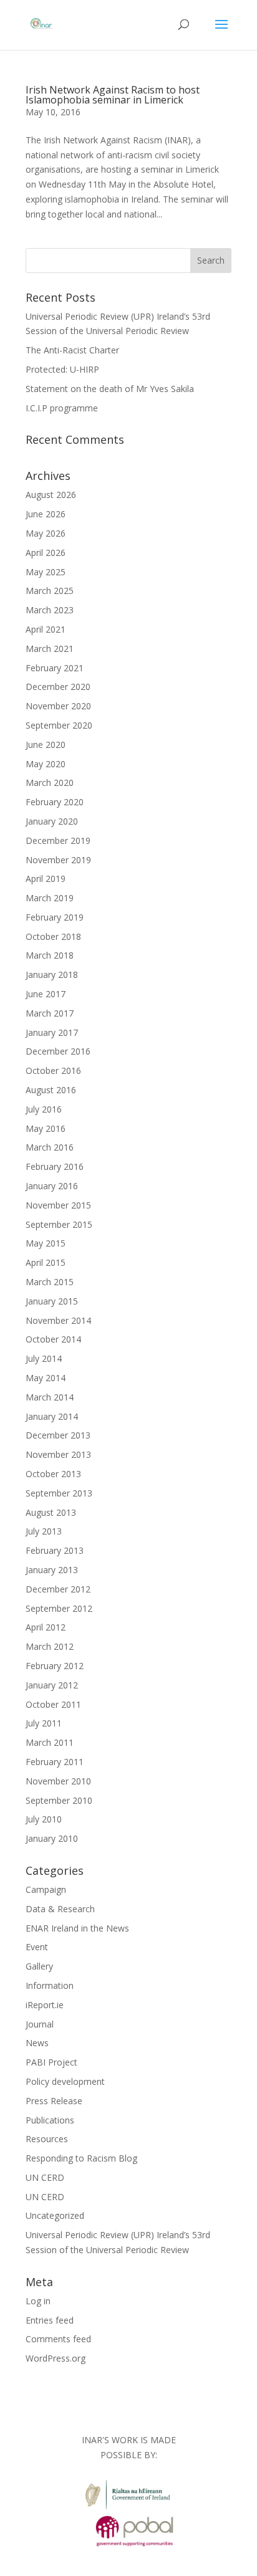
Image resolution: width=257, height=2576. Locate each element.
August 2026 (51, 495)
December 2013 (58, 1435)
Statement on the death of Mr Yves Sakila (110, 389)
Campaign (46, 1889)
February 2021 (55, 668)
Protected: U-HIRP (62, 369)
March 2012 (50, 1646)
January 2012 (52, 1685)
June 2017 (46, 994)
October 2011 (53, 1704)
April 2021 (46, 629)
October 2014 (53, 1339)
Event (37, 1947)
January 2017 (52, 1032)
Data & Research (60, 1909)
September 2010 (59, 1800)
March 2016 (50, 1147)
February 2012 (55, 1666)
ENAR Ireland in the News (77, 1928)
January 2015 (52, 1301)
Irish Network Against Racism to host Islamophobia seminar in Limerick (113, 95)
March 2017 (50, 1013)
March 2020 (50, 783)
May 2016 (46, 1128)
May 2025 (46, 572)
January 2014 (52, 1416)
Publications (50, 2120)
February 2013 (55, 1550)
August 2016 (51, 1090)
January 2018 (52, 974)
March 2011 (50, 1742)
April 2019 (46, 879)
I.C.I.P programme (62, 408)
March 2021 (50, 649)
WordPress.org (56, 2358)
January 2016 (52, 1186)
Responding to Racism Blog (81, 2158)
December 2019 (58, 840)
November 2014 (58, 1320)
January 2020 (52, 821)
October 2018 (53, 936)
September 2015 (59, 1224)
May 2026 (46, 533)
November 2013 (58, 1454)
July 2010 (44, 1819)
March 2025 (50, 591)
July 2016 (44, 1109)
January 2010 (52, 1838)
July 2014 (44, 1358)
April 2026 (46, 553)
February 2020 (55, 802)
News (37, 2043)
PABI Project (51, 2062)
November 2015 (58, 1205)
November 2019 (58, 860)
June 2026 (46, 514)
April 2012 (46, 1627)
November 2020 (58, 706)
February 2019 (55, 917)
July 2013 (44, 1531)
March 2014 (50, 1397)
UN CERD (45, 2177)
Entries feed (50, 2320)
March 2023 (50, 610)
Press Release (54, 2101)
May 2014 (46, 1378)
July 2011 (44, 1723)
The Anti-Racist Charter (72, 350)
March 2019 (50, 898)
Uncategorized (55, 2215)
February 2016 (55, 1166)
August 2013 (51, 1512)
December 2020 (58, 687)
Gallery (39, 1966)
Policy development (65, 2081)
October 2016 (53, 1070)
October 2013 (53, 1474)
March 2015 (50, 1282)
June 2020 (46, 745)
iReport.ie (45, 2005)
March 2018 (50, 955)
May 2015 (46, 1243)
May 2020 (46, 764)
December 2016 (58, 1051)
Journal (40, 2024)
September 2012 (59, 1608)
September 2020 (59, 725)
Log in (38, 2301)
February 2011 (55, 1762)
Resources (47, 2139)
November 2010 (58, 1781)
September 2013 (59, 1493)
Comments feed (58, 2339)
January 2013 (52, 1570)
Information (50, 1985)
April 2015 (46, 1262)
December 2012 (58, 1589)
